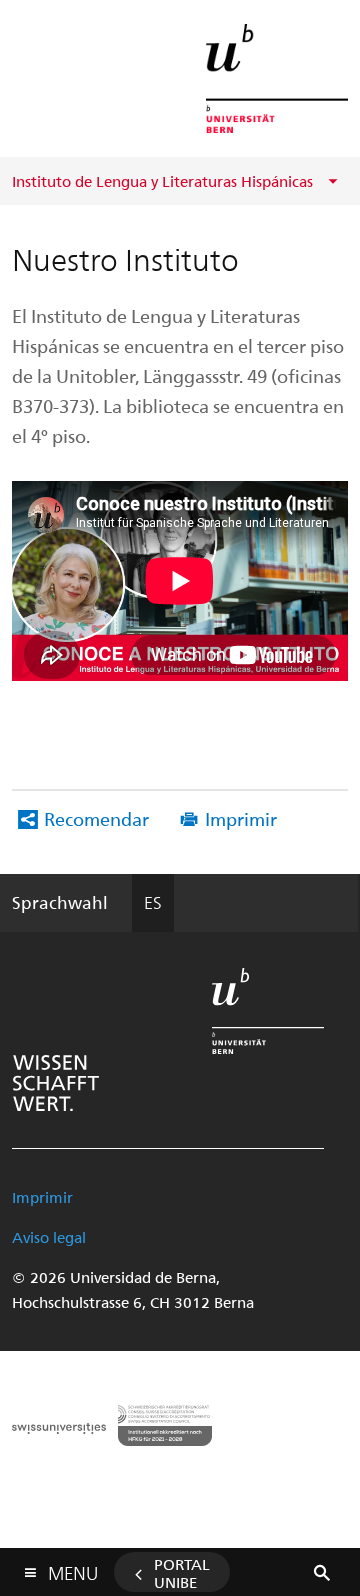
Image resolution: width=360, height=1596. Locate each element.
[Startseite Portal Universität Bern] (277, 78)
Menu (73, 1569)
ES (153, 902)
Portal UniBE (182, 1573)
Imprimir (241, 818)
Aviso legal (49, 1237)
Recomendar (96, 818)
